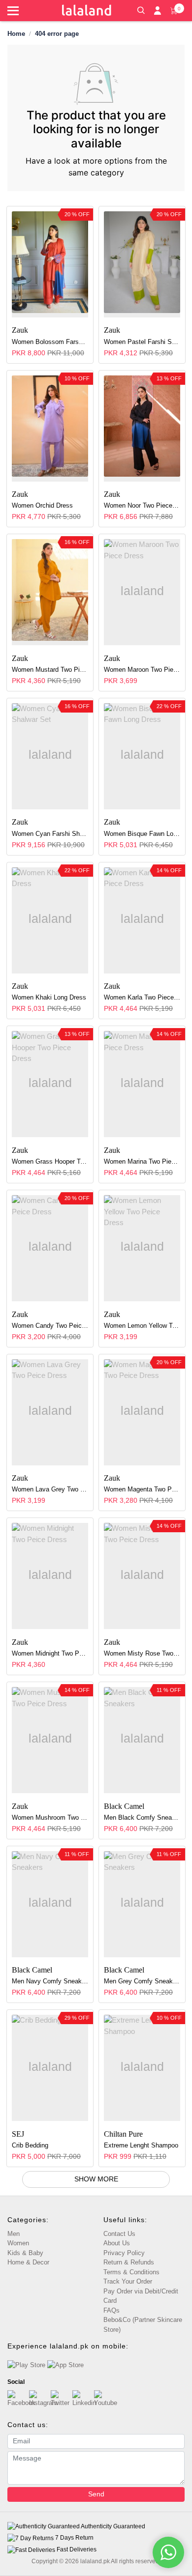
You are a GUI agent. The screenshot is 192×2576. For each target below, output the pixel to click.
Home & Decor (28, 2262)
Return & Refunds (129, 2262)
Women (18, 2243)
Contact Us (119, 2234)
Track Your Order (128, 2281)
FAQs (112, 2310)
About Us (117, 2243)
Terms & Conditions (131, 2272)
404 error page (57, 34)
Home (16, 34)
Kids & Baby (25, 2253)
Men (14, 2234)
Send (96, 2494)
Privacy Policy (124, 2253)
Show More (96, 2179)
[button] (141, 9)
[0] (174, 10)
